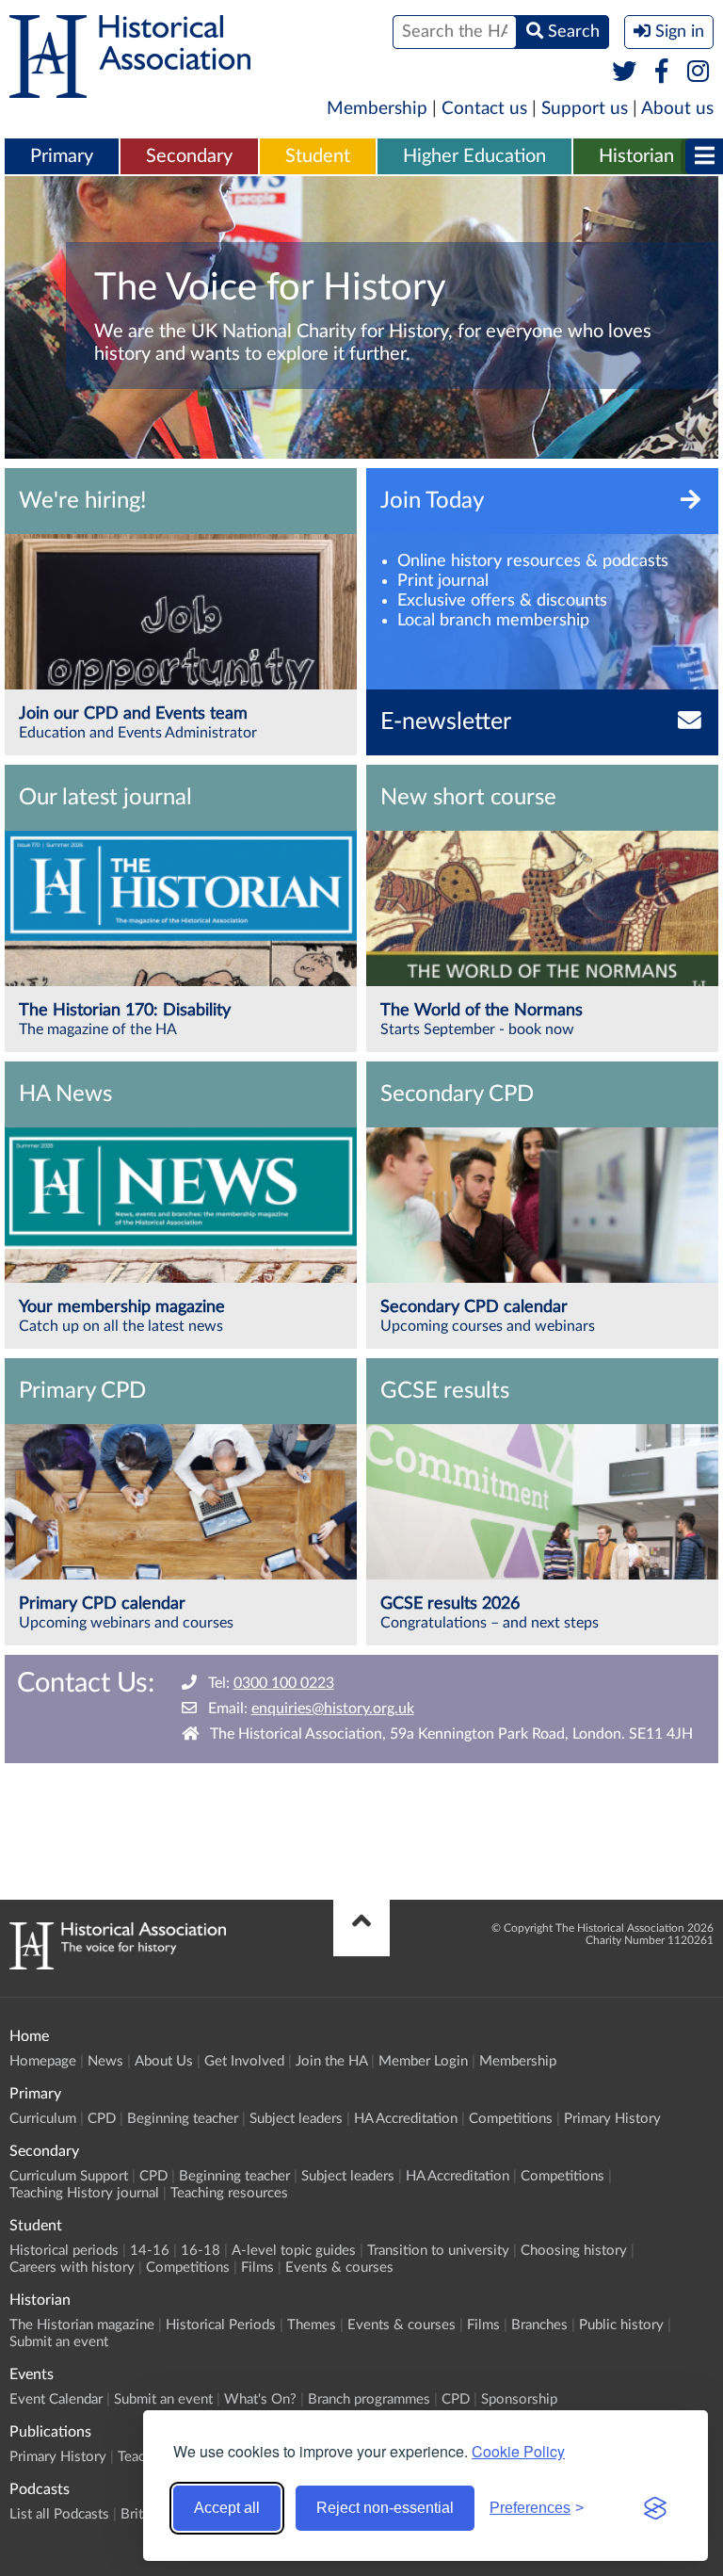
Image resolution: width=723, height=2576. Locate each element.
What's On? (260, 2399)
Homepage (43, 2061)
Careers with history (72, 2268)
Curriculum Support (69, 2176)
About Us (164, 2061)
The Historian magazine (82, 2325)
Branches (539, 2325)
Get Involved (244, 2061)
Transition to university (438, 2251)
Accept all (227, 2508)
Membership (377, 109)
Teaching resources (229, 2193)
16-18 (201, 2251)
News (105, 2061)
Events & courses (339, 2268)
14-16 (150, 2251)
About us (677, 109)
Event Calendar (56, 2399)
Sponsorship (519, 2399)
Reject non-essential (385, 2508)
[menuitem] (62, 157)
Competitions (511, 2119)
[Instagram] (699, 73)
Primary (62, 156)
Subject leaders (296, 2119)
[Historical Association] (130, 89)
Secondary (189, 156)
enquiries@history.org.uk (333, 1709)
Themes (312, 2325)
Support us (585, 109)
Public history (621, 2325)
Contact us (484, 109)
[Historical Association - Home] (118, 1965)
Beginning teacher (183, 2119)
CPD (102, 2119)
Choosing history (574, 2251)
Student (318, 156)
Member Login (423, 2061)
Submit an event (59, 2342)
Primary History (612, 2119)
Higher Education (474, 156)
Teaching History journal (84, 2193)
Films (257, 2268)
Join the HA (331, 2061)
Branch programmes (369, 2399)
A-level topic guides (294, 2251)
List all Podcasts (59, 2514)
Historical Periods (221, 2325)
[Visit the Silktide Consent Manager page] (655, 2508)
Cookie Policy (518, 2451)
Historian (636, 156)
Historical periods (64, 2251)
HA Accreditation (406, 2119)
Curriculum (43, 2119)
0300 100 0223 (284, 1683)
